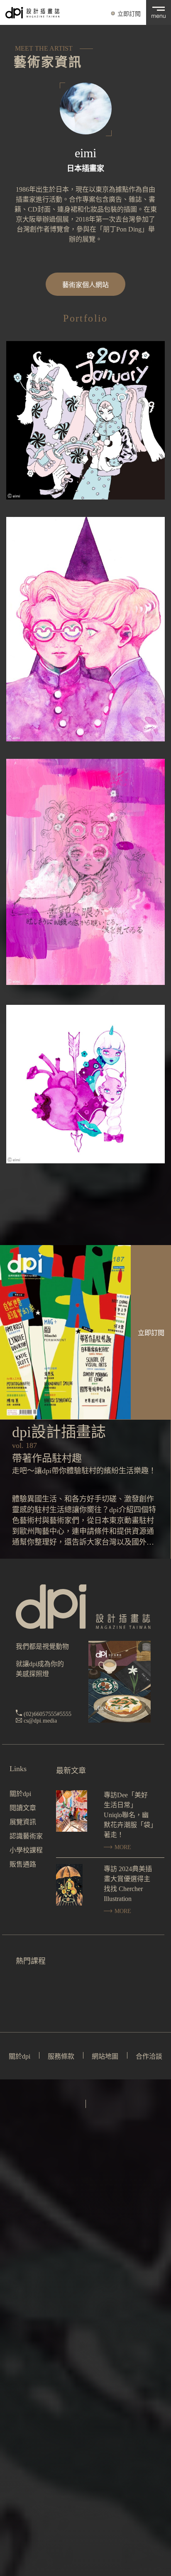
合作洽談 (149, 2056)
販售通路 (23, 1864)
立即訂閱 (129, 14)
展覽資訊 (23, 1822)
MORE (122, 1847)
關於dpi (20, 1794)
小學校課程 (26, 1850)
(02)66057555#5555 (48, 1714)
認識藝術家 (26, 1836)
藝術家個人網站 (85, 285)
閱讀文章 (23, 1808)
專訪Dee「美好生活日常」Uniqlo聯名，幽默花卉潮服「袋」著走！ (129, 1815)
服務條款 (61, 2056)
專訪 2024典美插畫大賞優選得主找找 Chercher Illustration (128, 1884)
